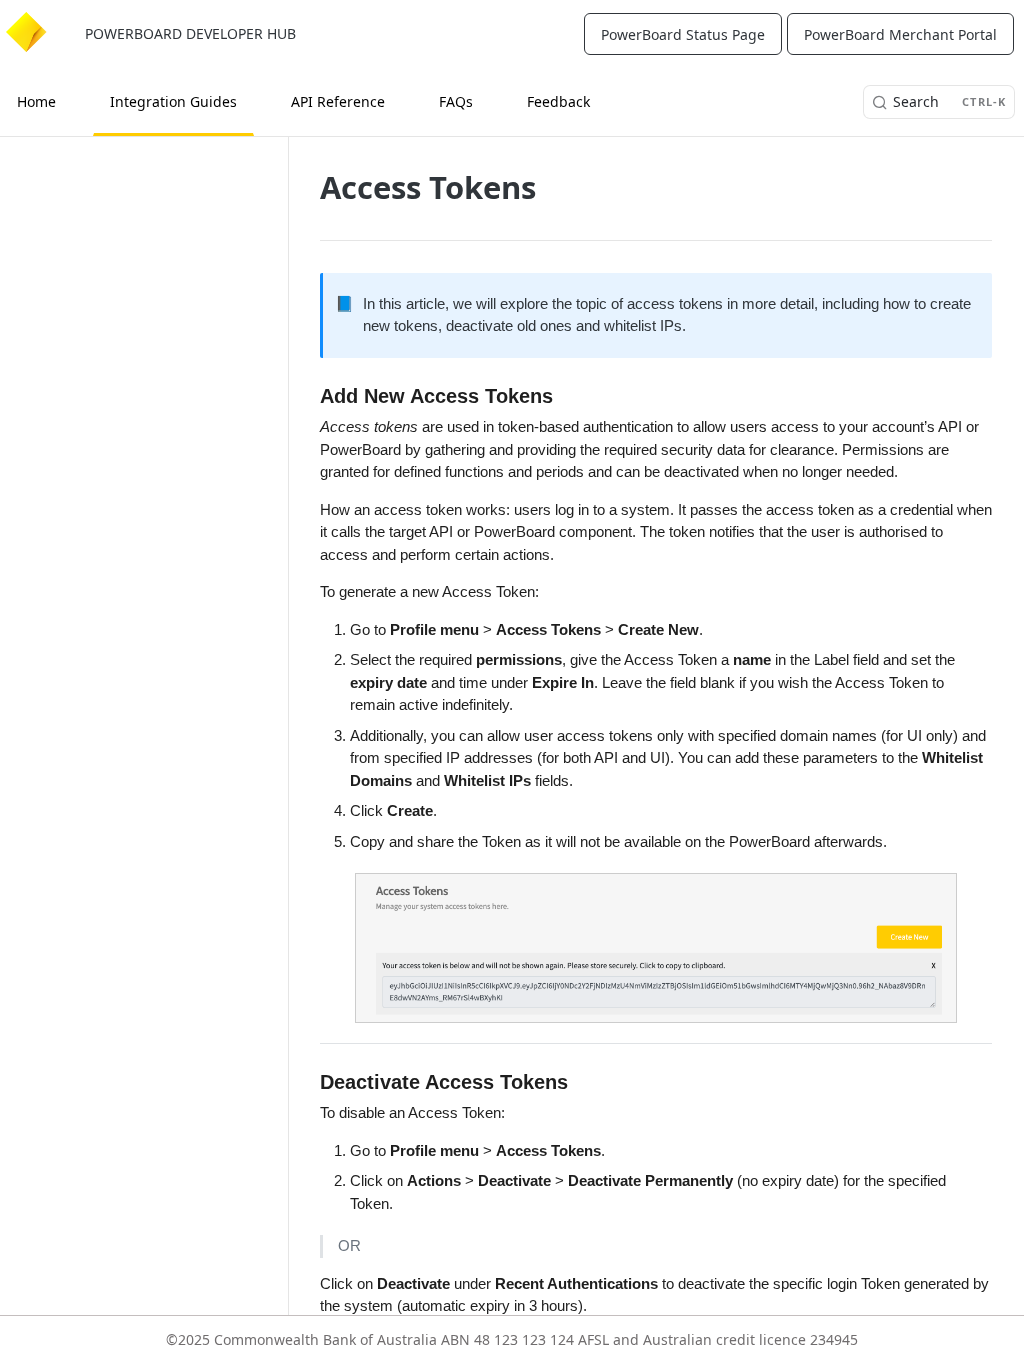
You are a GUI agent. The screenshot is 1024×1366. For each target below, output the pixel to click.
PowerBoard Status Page (683, 34)
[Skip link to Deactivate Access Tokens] (312, 1082)
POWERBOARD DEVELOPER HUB (190, 33)
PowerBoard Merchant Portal (900, 34)
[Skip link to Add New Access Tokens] (312, 396)
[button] (656, 947)
